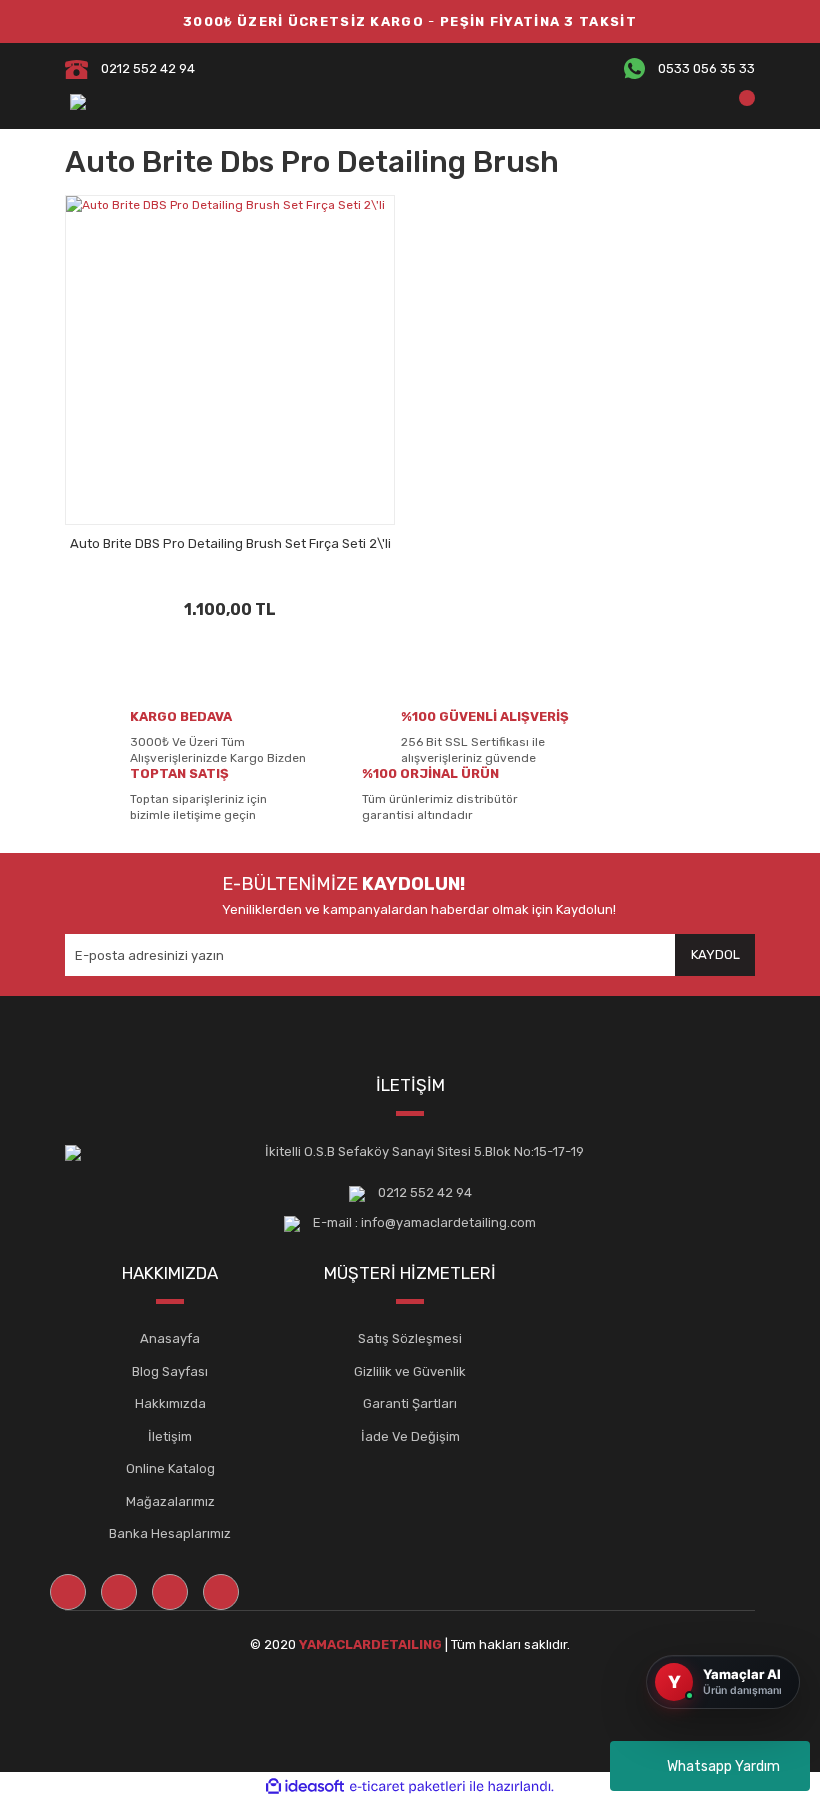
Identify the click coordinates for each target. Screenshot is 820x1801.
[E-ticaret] (407, 1786)
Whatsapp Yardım (723, 1766)
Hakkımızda (170, 1403)
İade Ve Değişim (410, 1436)
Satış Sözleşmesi (410, 1338)
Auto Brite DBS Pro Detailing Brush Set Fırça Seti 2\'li (230, 543)
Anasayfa (170, 1338)
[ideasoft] (305, 1786)
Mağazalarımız (170, 1501)
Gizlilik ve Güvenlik (410, 1371)
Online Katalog (170, 1468)
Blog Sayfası (170, 1371)
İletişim (170, 1436)
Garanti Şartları (410, 1403)
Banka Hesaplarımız (170, 1533)
